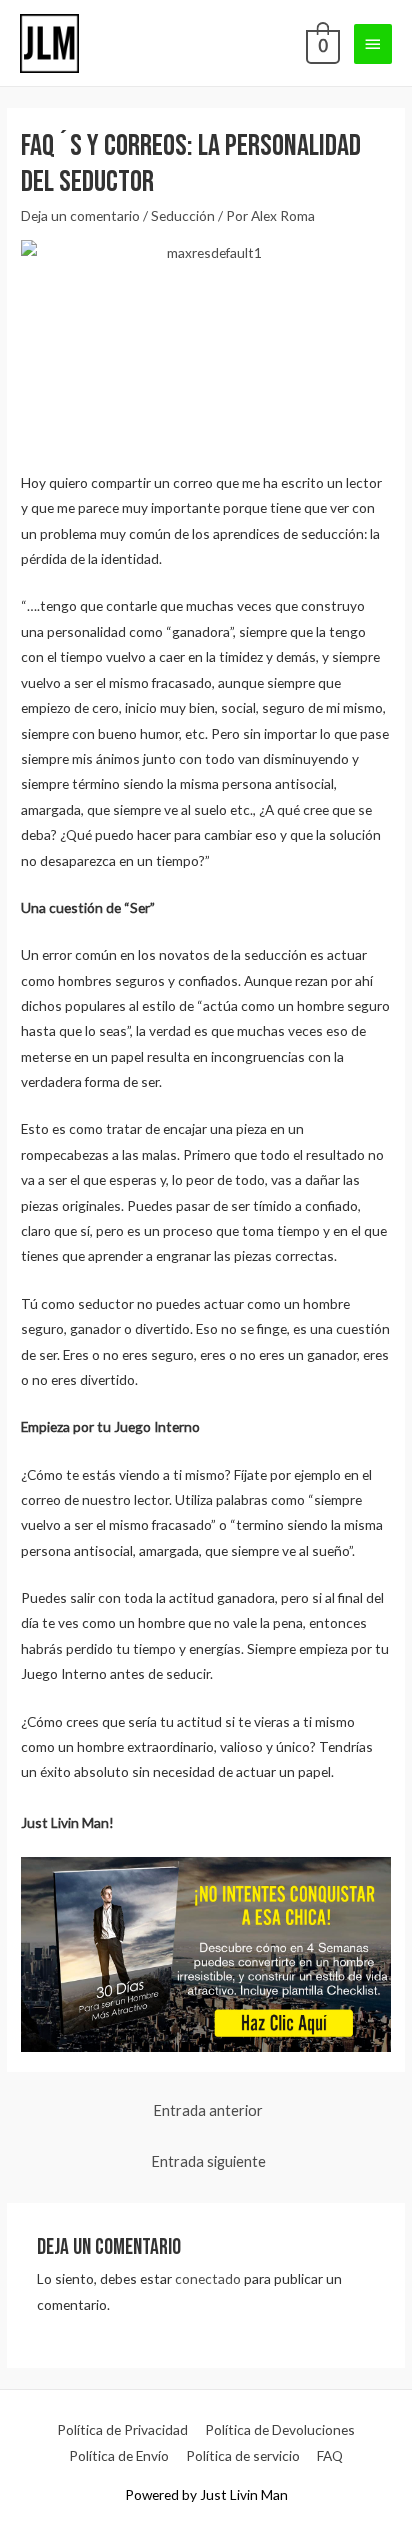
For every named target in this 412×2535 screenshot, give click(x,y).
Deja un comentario (80, 215)
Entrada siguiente (208, 2161)
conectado (208, 2278)
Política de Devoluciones (280, 2429)
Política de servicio (243, 2455)
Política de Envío (119, 2455)
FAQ (330, 2455)
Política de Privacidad (122, 2429)
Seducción (183, 215)
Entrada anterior (208, 2110)
